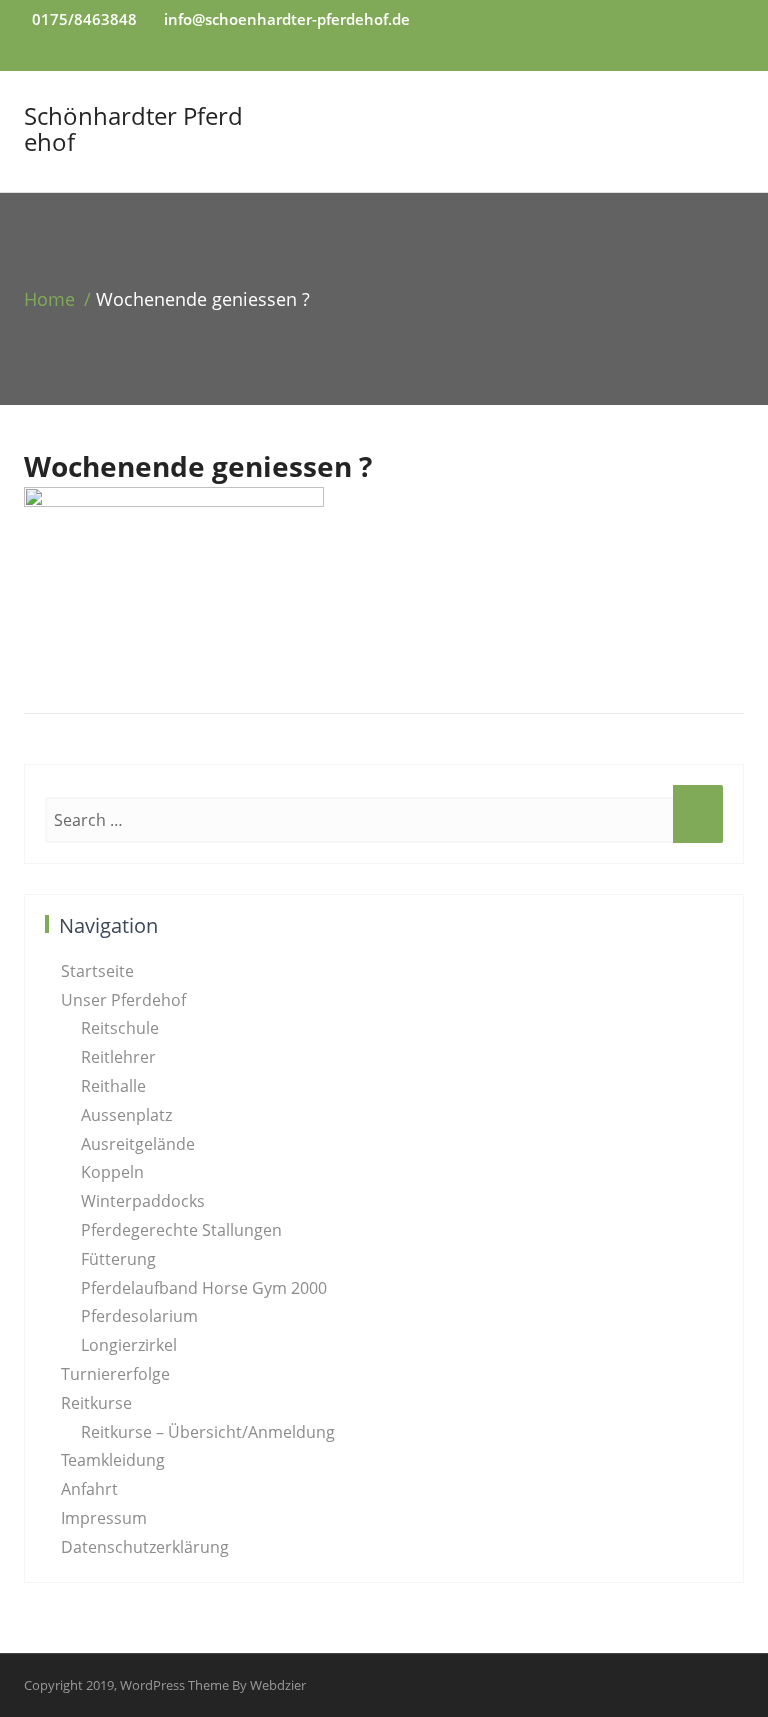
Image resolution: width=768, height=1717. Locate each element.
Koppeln (112, 1172)
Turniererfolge (115, 1374)
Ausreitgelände (138, 1144)
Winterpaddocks (143, 1201)
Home (49, 299)
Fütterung (118, 1259)
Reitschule (120, 1028)
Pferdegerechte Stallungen (181, 1230)
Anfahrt (89, 1489)
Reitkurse (96, 1403)
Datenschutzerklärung (145, 1547)
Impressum (104, 1518)
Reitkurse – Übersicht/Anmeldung (208, 1432)
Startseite (97, 971)
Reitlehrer (118, 1057)
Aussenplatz (126, 1115)
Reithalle (113, 1086)
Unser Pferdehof (123, 1000)
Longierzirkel (129, 1345)
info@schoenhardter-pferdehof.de (287, 19)
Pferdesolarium (139, 1316)
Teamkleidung (113, 1460)
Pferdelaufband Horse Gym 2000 (204, 1288)
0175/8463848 (84, 19)
